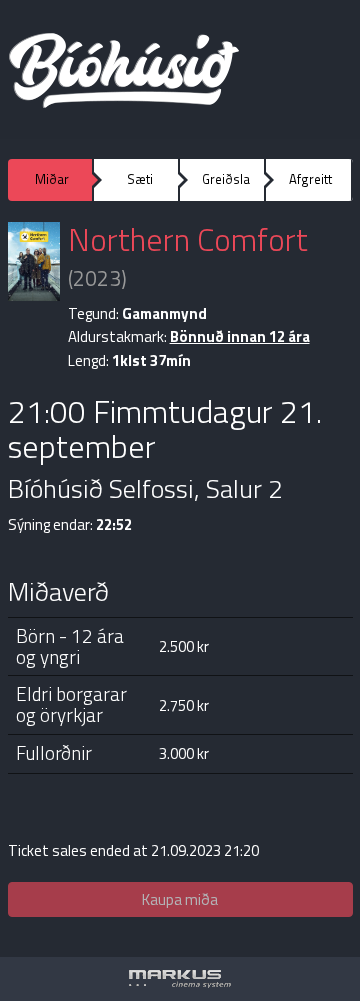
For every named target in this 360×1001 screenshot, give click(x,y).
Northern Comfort (188, 239)
